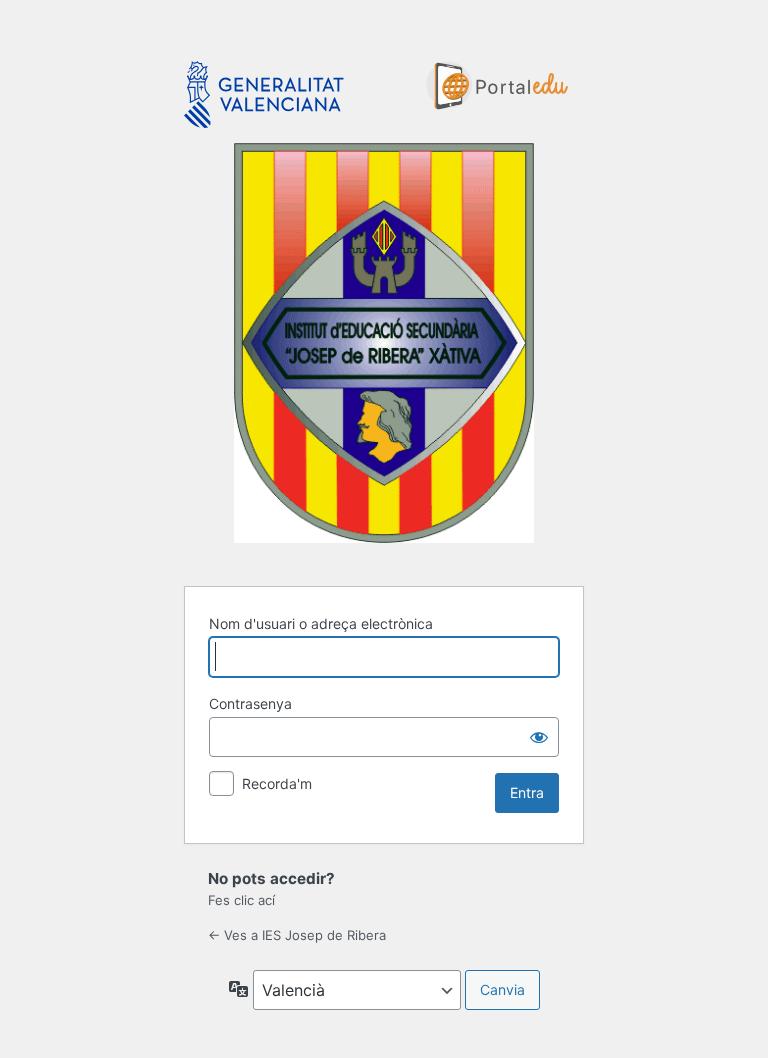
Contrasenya (250, 703)
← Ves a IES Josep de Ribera (297, 935)
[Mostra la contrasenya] (539, 737)
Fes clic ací (241, 900)
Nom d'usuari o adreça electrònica (321, 623)
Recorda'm (277, 783)
